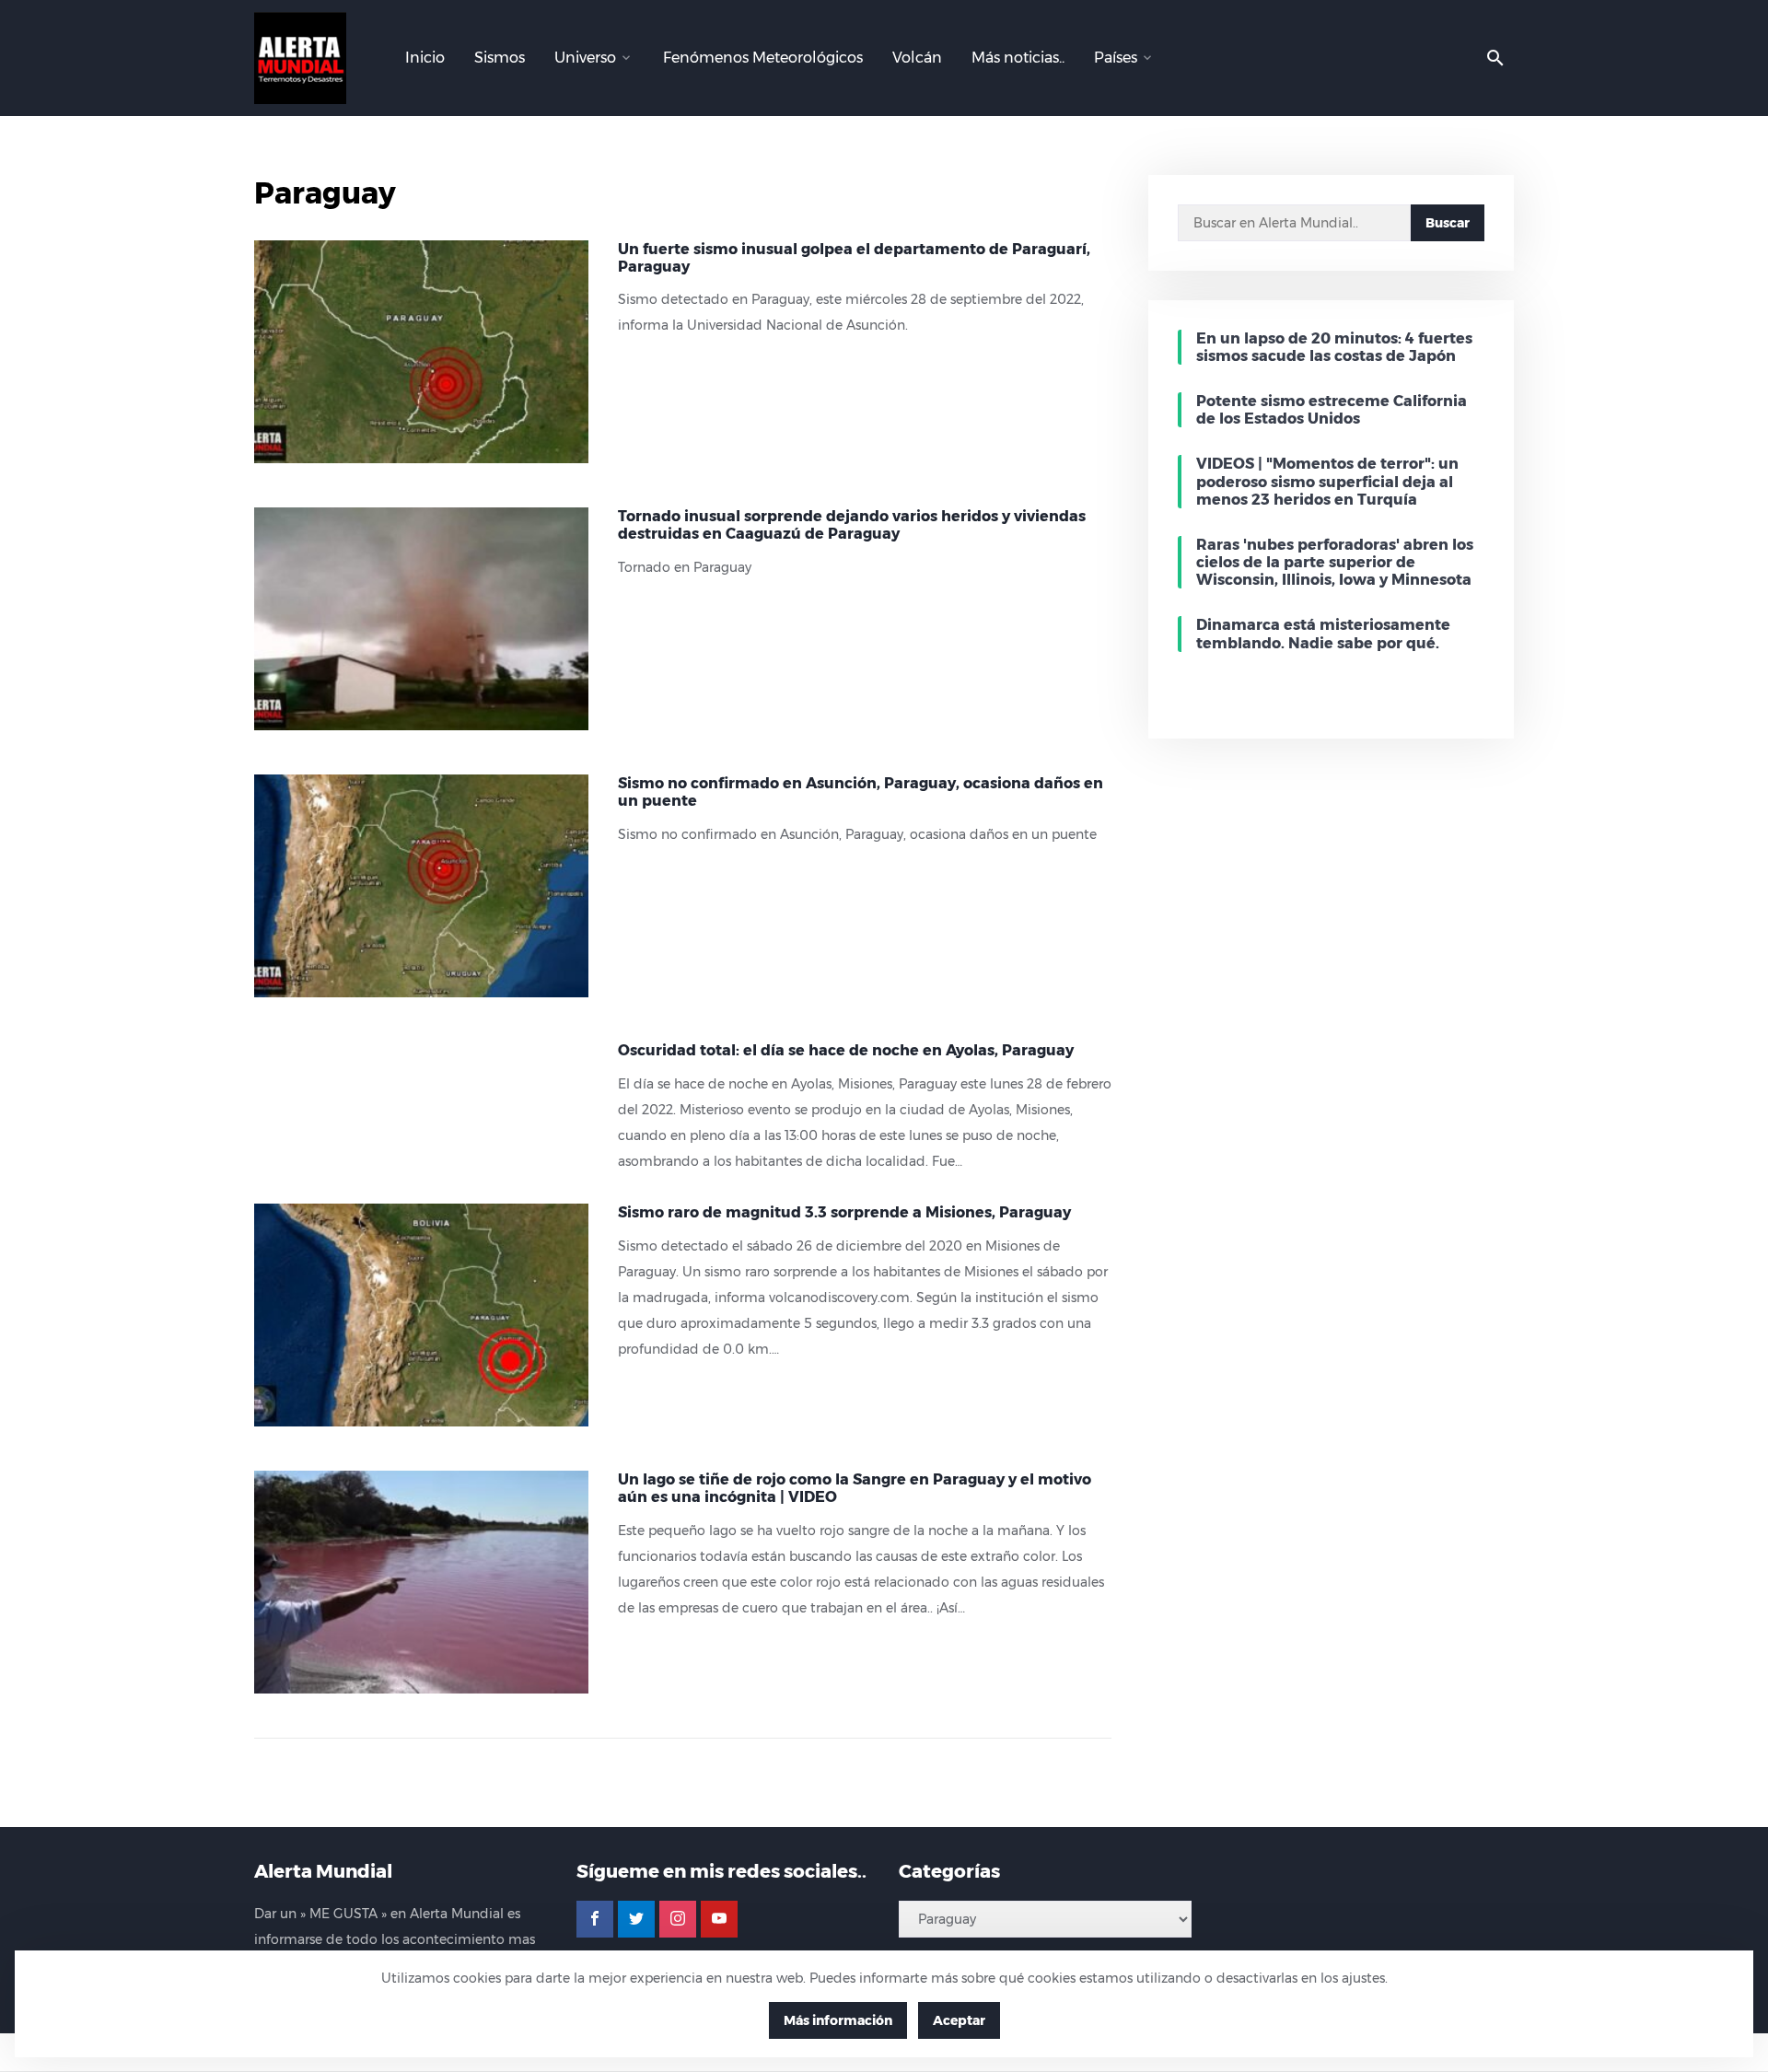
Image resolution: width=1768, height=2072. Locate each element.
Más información (838, 2020)
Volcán (917, 58)
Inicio (425, 58)
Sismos (500, 58)
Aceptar (959, 2020)
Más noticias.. (1018, 58)
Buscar (1448, 223)
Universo (585, 58)
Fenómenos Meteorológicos (763, 58)
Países (1116, 58)
